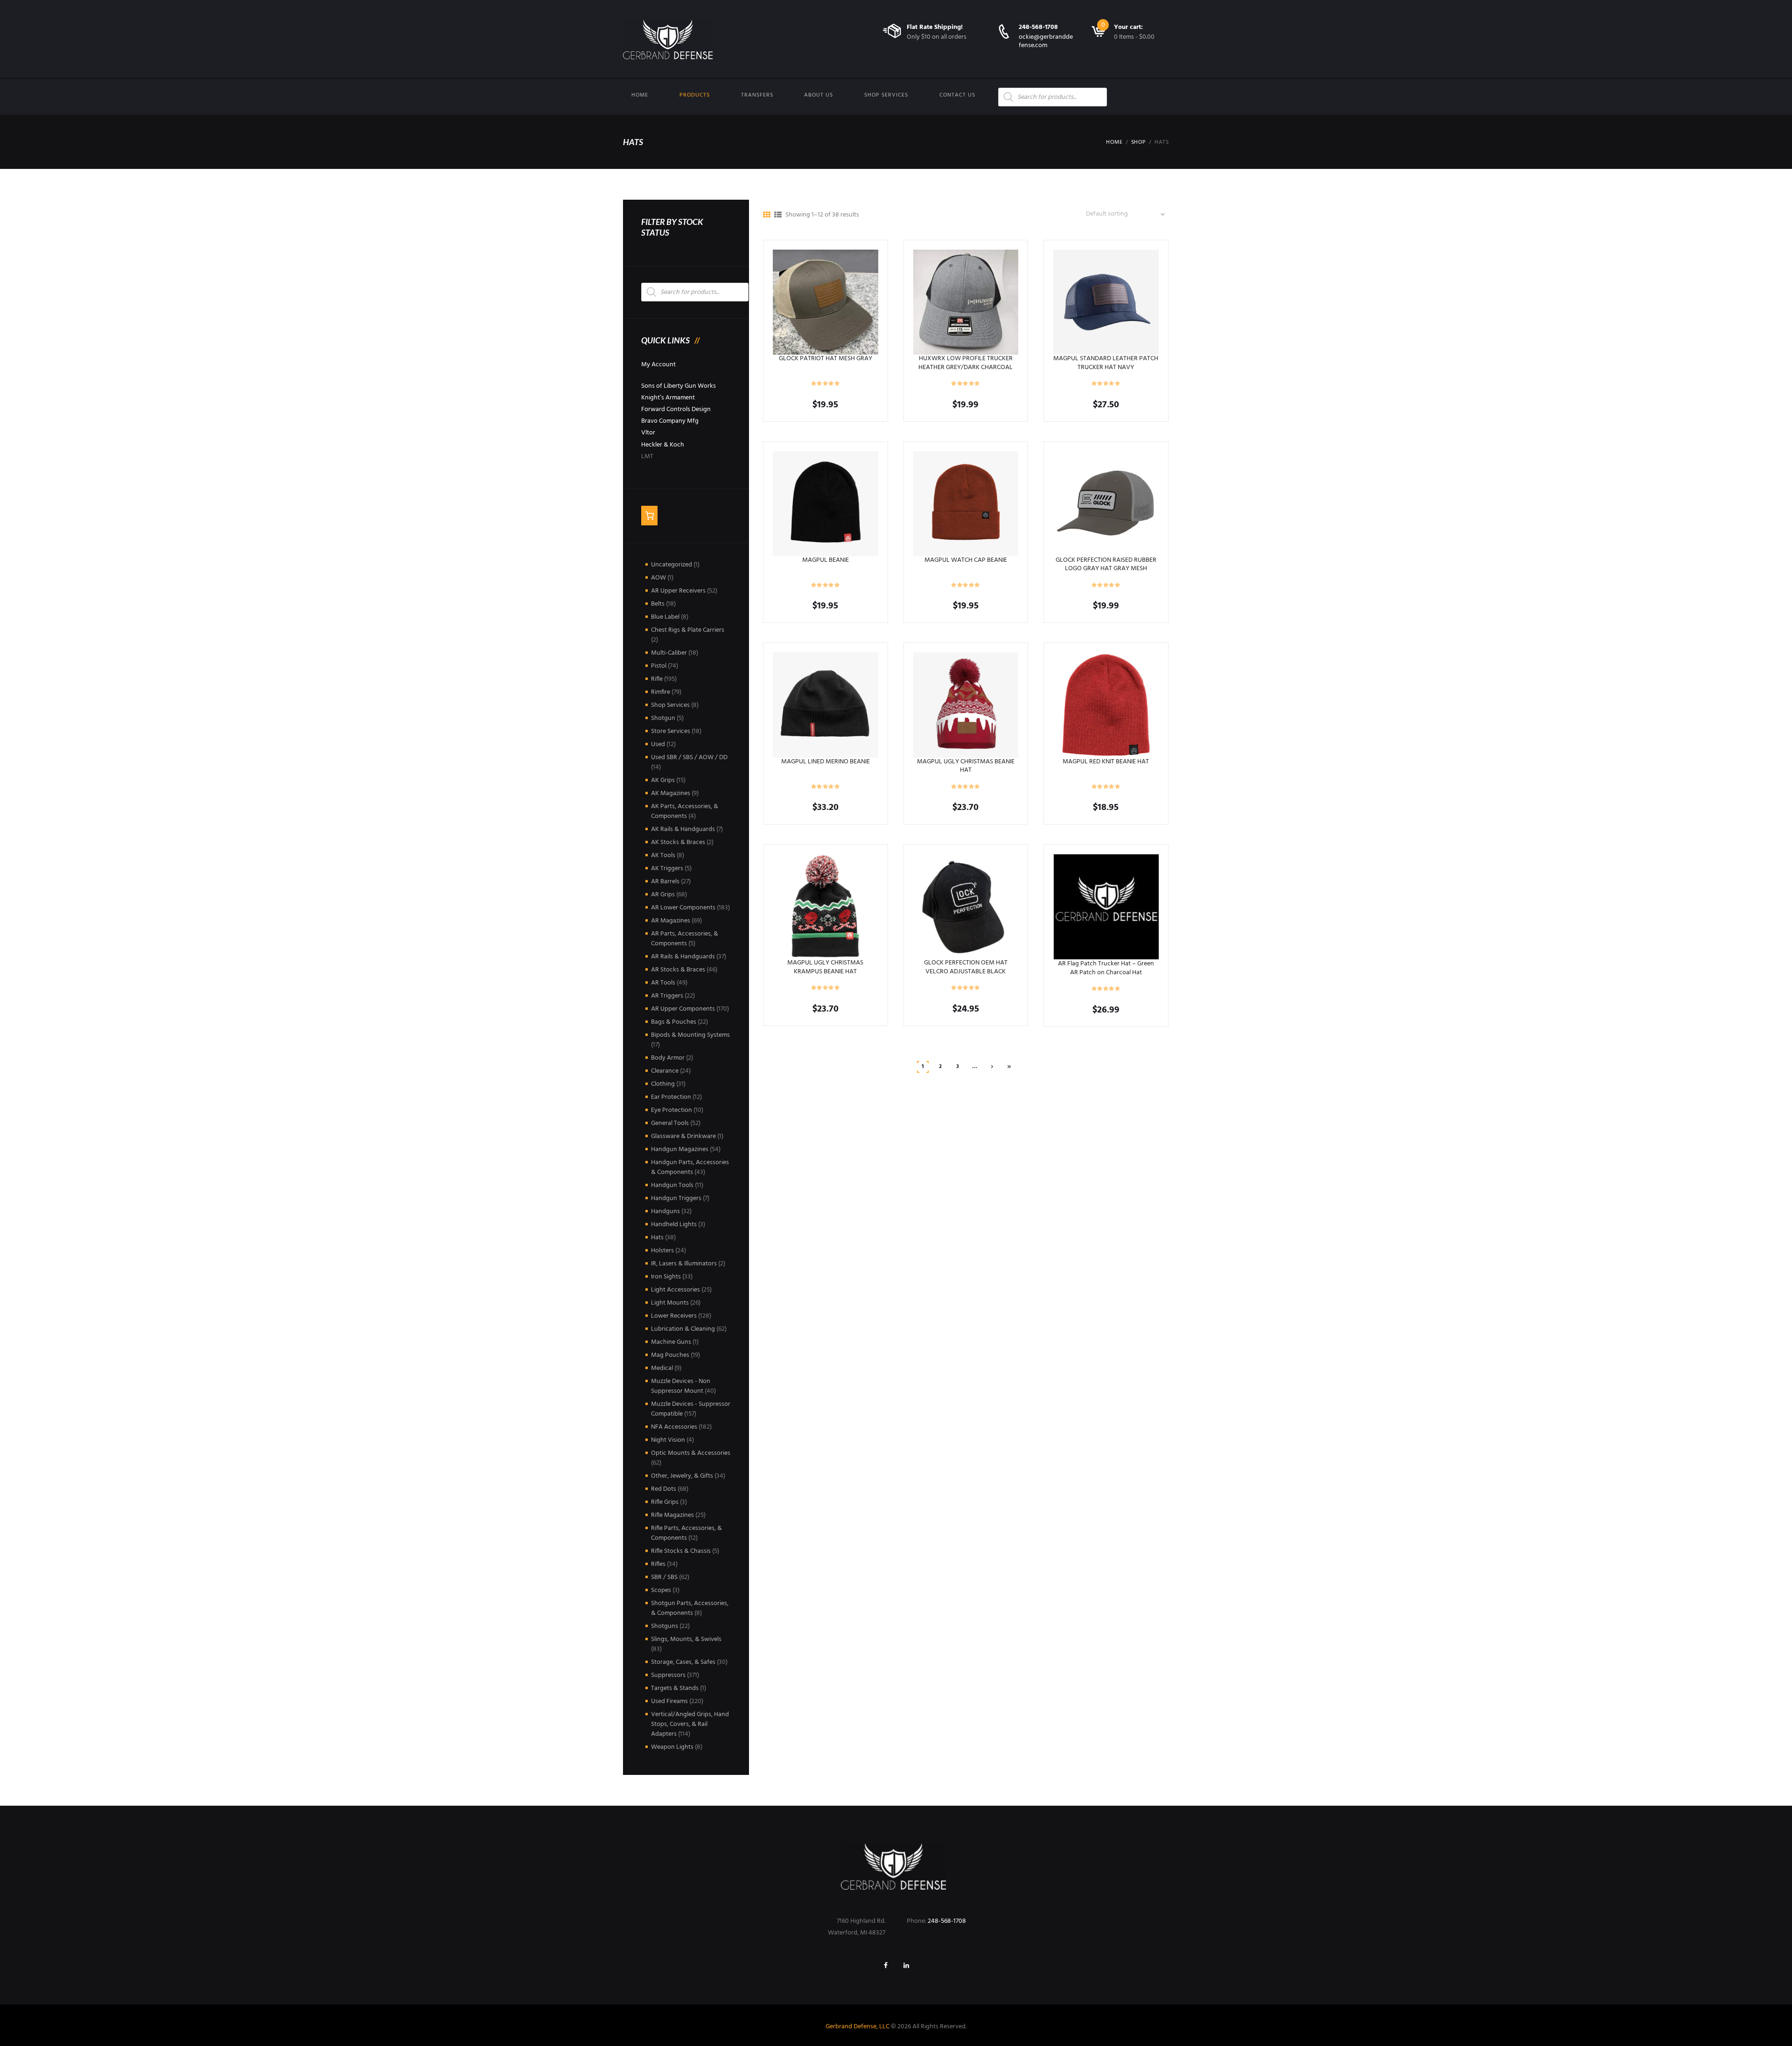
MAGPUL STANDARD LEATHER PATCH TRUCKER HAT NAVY (1106, 363)
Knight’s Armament (668, 398)
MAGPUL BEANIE (826, 560)
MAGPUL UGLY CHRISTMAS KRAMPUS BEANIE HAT (825, 967)
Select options (826, 503)
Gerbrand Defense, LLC (857, 2027)
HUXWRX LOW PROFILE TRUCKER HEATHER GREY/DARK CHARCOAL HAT (966, 367)
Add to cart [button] (825, 302)
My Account (658, 365)
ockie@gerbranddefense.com (1046, 41)
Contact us (957, 95)
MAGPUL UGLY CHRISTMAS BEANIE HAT (966, 766)
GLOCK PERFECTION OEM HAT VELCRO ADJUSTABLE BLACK (966, 967)
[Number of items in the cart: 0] (649, 516)
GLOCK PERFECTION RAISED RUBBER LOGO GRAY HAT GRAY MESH (1106, 564)
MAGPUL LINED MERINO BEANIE (826, 762)
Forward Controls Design (676, 409)
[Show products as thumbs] (767, 216)
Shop (1139, 142)
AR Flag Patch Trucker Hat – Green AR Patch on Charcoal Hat (1106, 968)
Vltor (648, 433)
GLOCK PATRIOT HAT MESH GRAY (826, 359)
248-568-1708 (1038, 27)
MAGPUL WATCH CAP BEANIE (966, 560)
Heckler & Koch (663, 445)
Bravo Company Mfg (670, 421)
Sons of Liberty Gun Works (679, 386)
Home (640, 95)
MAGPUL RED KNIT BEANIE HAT (1106, 762)
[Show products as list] (778, 216)
